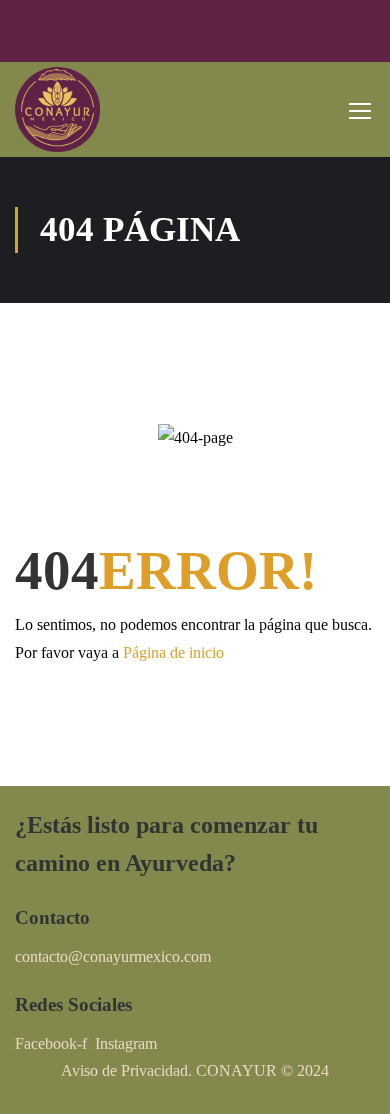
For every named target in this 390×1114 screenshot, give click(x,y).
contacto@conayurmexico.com (113, 956)
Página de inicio (173, 652)
